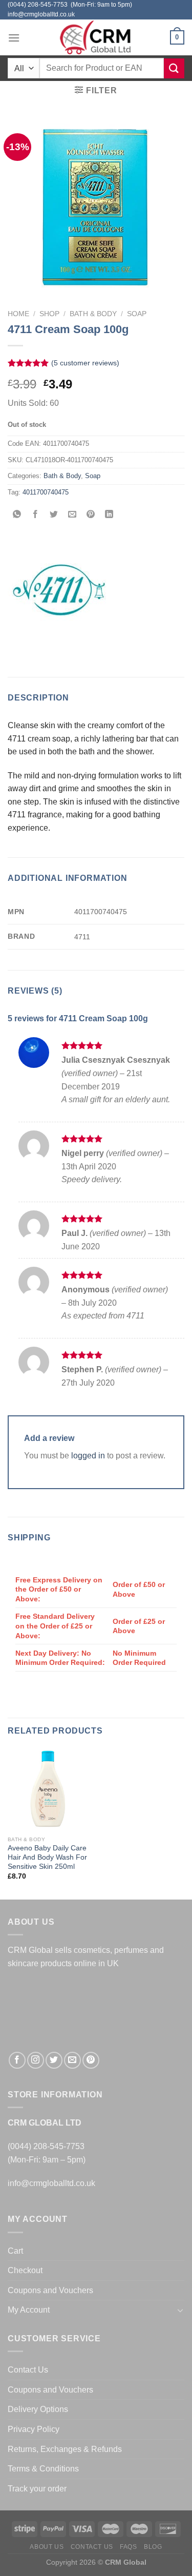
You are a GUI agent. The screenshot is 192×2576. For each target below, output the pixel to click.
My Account (29, 2310)
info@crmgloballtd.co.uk (51, 2183)
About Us (47, 2547)
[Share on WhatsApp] (17, 515)
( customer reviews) (85, 363)
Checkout (25, 2270)
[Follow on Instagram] (36, 2060)
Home (18, 314)
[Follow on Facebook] (17, 2060)
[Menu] (14, 38)
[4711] (59, 590)
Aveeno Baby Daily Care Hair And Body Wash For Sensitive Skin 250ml (47, 1857)
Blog (153, 2547)
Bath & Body (93, 314)
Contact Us (28, 2370)
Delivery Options (38, 2409)
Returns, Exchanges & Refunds (65, 2449)
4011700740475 (46, 492)
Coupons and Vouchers (50, 2290)
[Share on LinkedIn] (109, 515)
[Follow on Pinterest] (91, 2060)
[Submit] (174, 68)
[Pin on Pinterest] (91, 515)
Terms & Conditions (43, 2469)
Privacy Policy (34, 2429)
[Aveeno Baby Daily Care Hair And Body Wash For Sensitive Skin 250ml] (49, 1789)
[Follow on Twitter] (54, 2060)
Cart (15, 2251)
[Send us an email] (72, 2060)
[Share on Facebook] (36, 515)
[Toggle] (180, 2310)
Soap (137, 314)
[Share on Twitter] (54, 515)
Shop (49, 314)
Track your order (37, 2489)
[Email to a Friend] (72, 515)
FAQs (128, 2547)
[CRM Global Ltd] (96, 37)
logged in (88, 1456)
